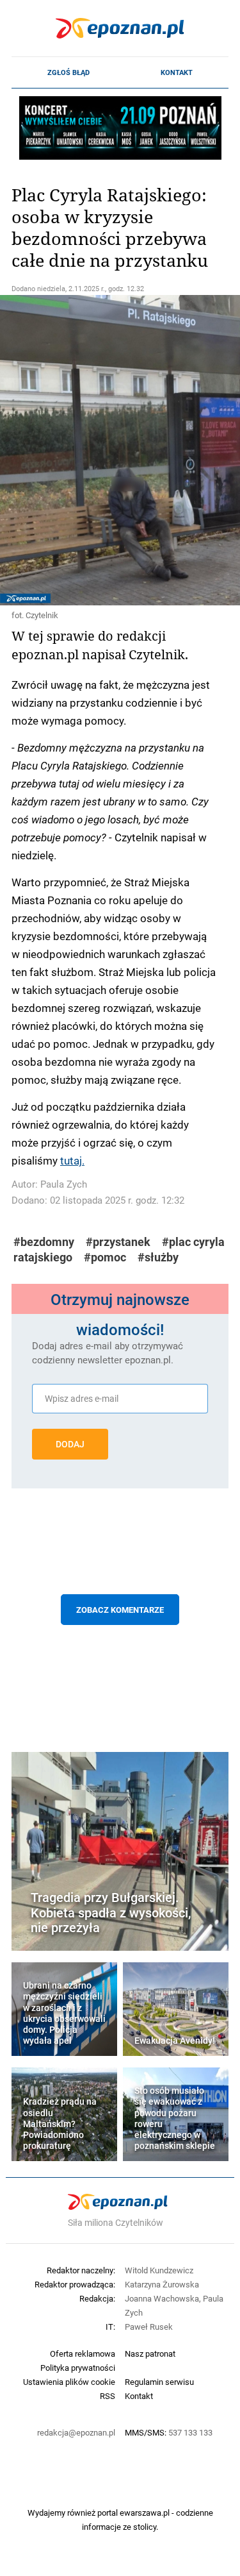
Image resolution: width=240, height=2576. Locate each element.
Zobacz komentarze (120, 1610)
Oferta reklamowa (83, 2353)
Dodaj (70, 1444)
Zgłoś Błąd (68, 72)
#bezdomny (44, 1242)
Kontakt (177, 72)
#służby (158, 1257)
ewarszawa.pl (145, 2513)
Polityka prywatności (78, 2368)
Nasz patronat (150, 2353)
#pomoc (105, 1257)
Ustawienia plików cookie (69, 2382)
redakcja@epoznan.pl (76, 2432)
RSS (108, 2396)
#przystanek (118, 1242)
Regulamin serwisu (159, 2382)
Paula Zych (64, 1184)
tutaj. (72, 1160)
